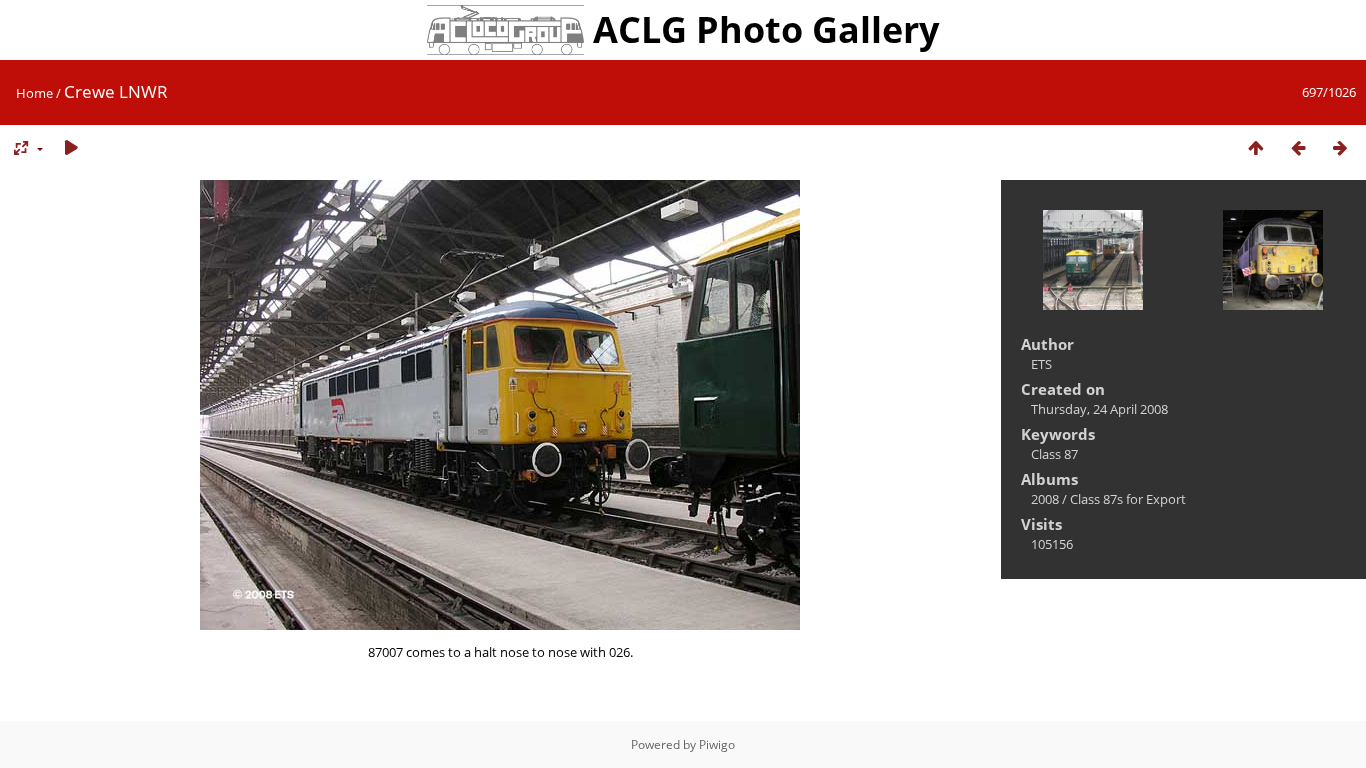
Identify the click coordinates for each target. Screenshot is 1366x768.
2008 (1045, 499)
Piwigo (717, 744)
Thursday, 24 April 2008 (1099, 409)
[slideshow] (71, 148)
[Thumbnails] (1256, 148)
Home (34, 93)
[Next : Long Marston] (1340, 148)
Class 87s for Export (1128, 499)
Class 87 (1054, 454)
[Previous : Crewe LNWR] (1298, 148)
